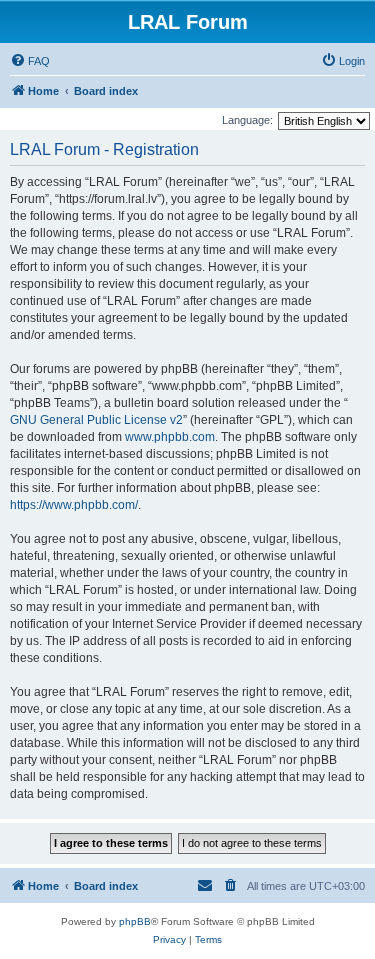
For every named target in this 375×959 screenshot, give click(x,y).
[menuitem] (30, 61)
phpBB (135, 921)
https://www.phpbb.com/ (74, 505)
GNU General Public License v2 (96, 420)
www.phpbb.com (170, 437)
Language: (247, 120)
